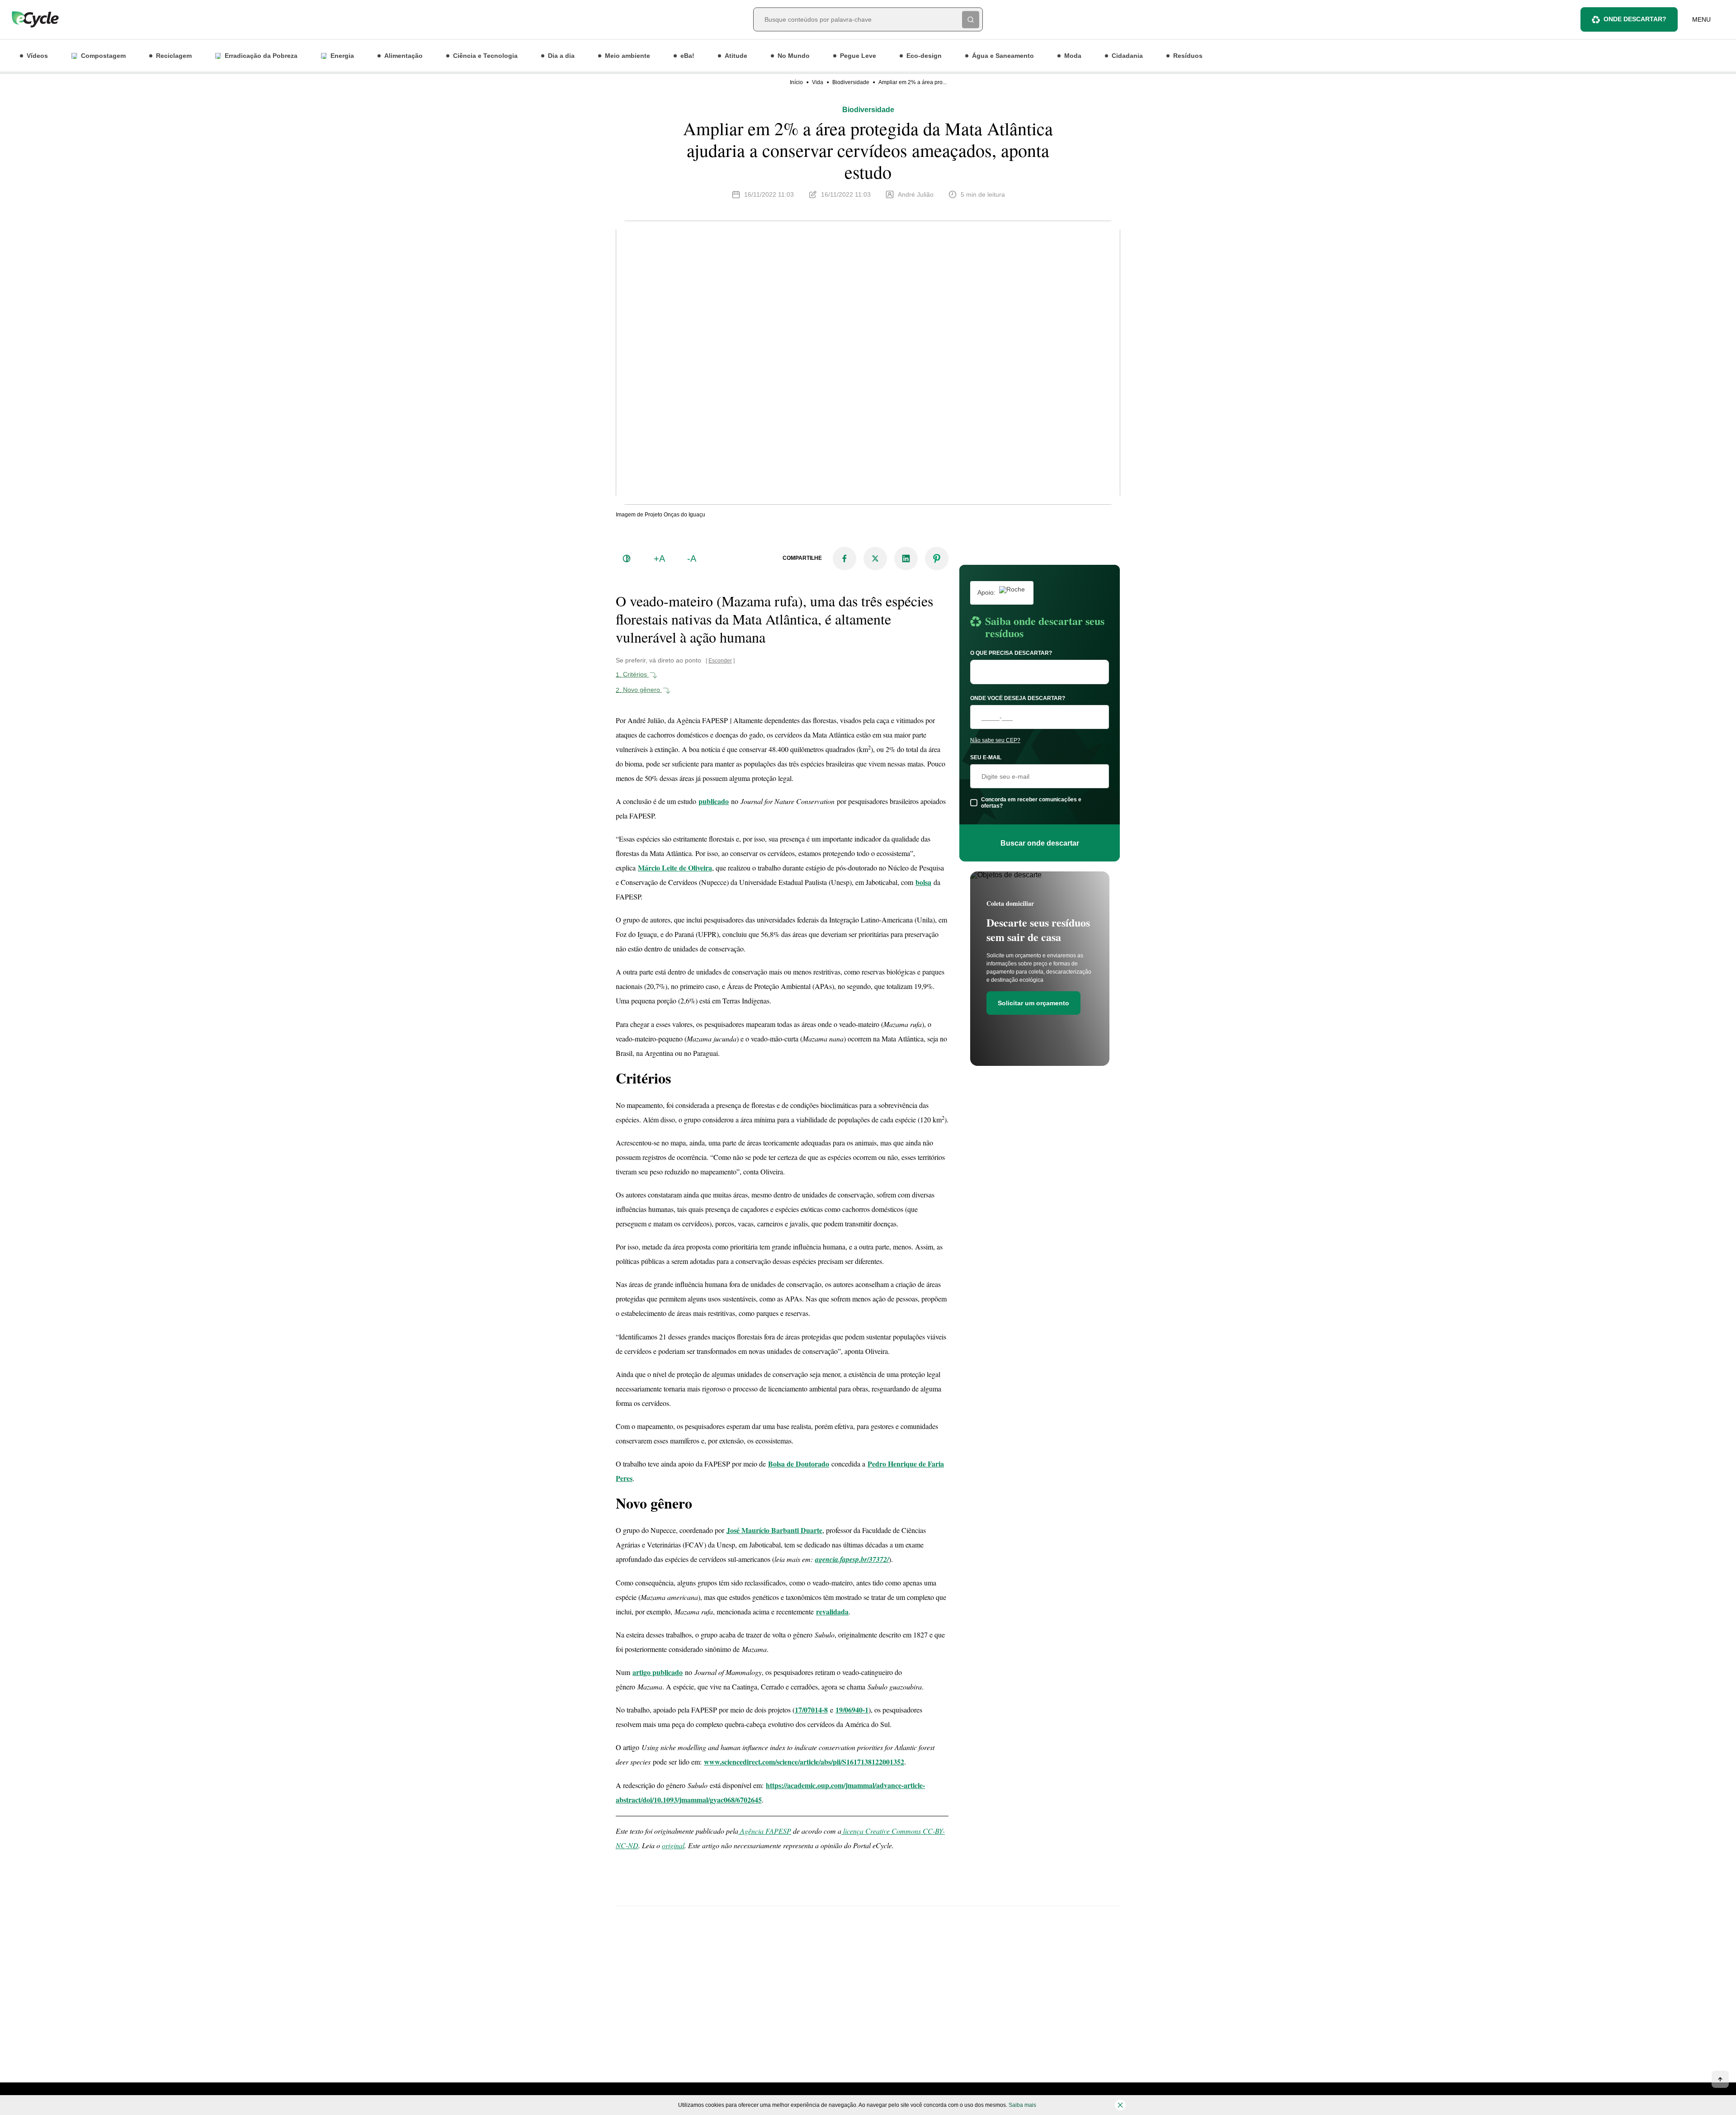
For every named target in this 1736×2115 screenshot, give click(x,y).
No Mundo (794, 56)
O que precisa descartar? (1011, 653)
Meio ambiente (627, 56)
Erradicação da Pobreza (261, 56)
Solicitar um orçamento (1033, 1003)
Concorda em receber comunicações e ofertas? (1031, 803)
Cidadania (1127, 56)
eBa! (687, 56)
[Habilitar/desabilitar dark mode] (627, 558)
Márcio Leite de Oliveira (675, 868)
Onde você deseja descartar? (1018, 698)
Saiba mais (1022, 2105)
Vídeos (37, 56)
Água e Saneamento (1003, 56)
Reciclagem (174, 56)
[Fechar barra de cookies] (1120, 2105)
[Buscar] (971, 19)
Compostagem (103, 56)
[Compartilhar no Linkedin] (906, 558)
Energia (342, 56)
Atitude (736, 56)
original (673, 1845)
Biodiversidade (851, 82)
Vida (818, 82)
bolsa (923, 882)
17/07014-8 (811, 1710)
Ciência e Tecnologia (485, 56)
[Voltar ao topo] (1720, 2079)
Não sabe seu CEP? (995, 740)
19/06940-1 (852, 1710)
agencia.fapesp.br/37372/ (852, 1559)
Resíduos (1188, 56)
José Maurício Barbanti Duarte (774, 1530)
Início (796, 82)
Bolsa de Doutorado (799, 1464)
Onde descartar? (1635, 19)
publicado (714, 801)
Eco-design (924, 56)
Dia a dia (561, 56)
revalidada (832, 1611)
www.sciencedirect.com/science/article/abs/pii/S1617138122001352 (804, 1762)
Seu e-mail (986, 757)
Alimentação (403, 56)
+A (659, 558)
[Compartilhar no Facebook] (844, 558)
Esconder (720, 661)
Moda (1073, 56)
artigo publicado (658, 1672)
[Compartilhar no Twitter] (875, 558)
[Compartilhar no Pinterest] (937, 558)
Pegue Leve (858, 56)
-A (692, 558)
